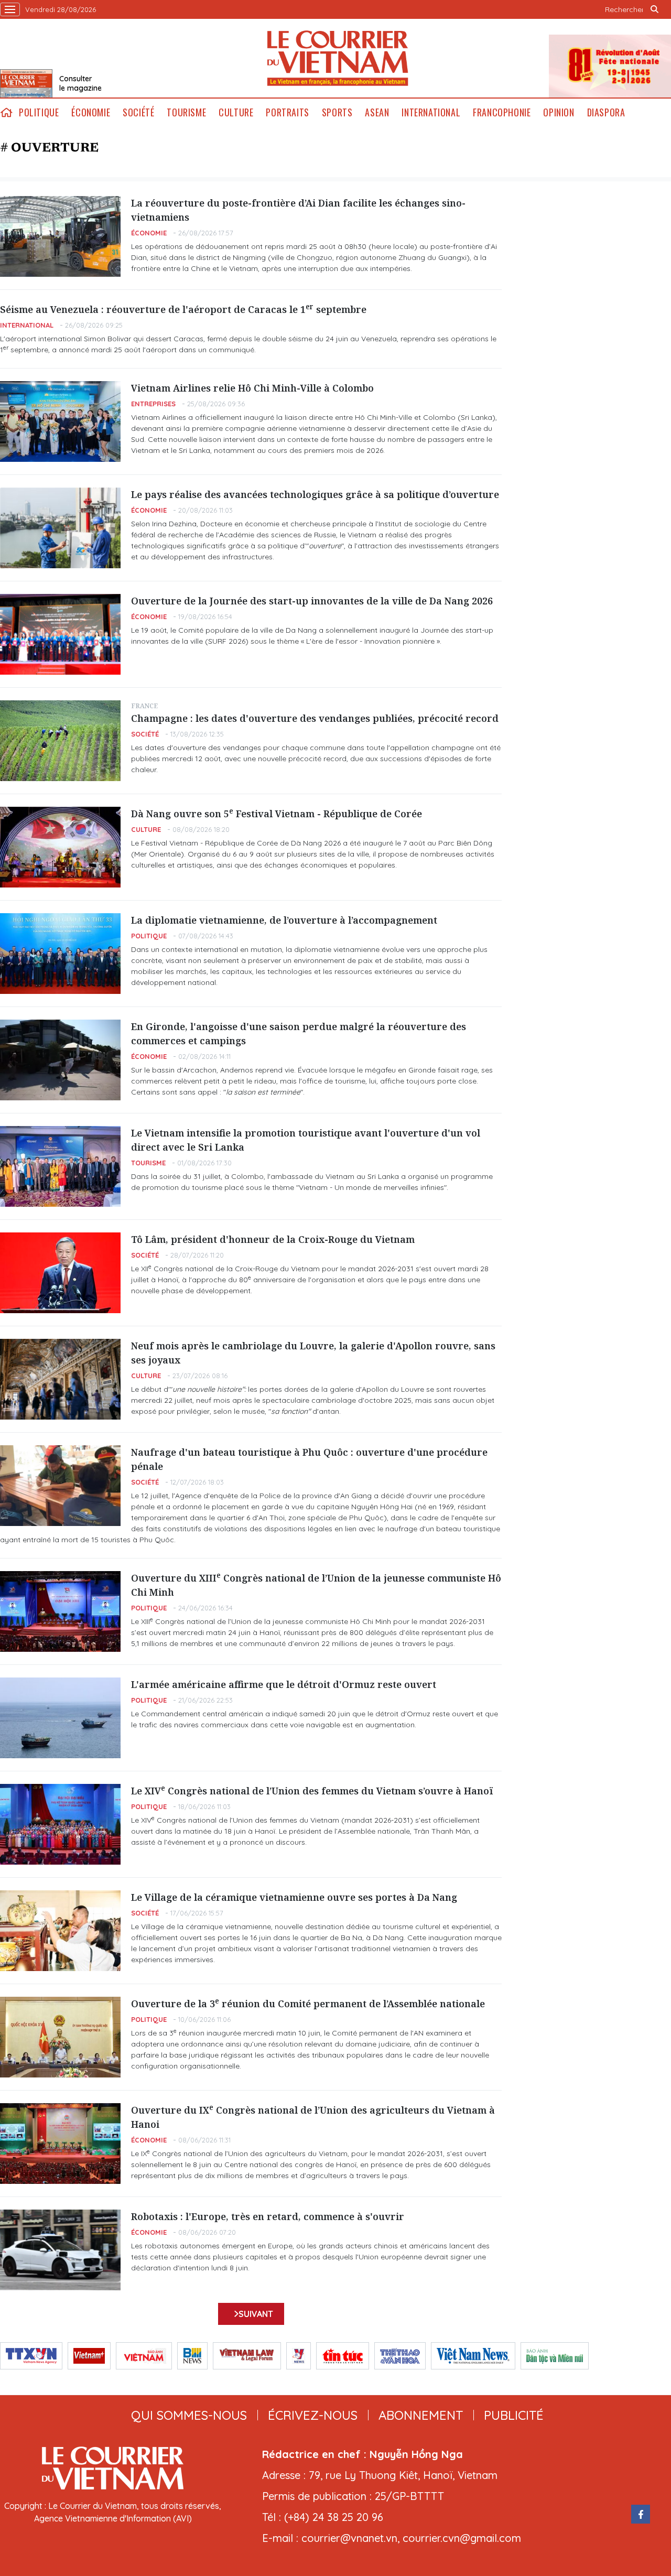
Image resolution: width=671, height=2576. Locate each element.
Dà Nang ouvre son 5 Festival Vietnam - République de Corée (277, 813)
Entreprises (153, 404)
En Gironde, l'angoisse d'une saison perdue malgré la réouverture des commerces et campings (299, 1033)
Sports (337, 112)
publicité (514, 2415)
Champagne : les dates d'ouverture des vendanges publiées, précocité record (315, 718)
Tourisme (186, 112)
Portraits (287, 112)
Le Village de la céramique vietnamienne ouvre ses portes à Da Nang (294, 1897)
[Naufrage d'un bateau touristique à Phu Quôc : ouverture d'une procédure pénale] (60, 1486)
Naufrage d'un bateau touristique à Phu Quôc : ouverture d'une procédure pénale (309, 1459)
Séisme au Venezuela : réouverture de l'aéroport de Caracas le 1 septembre (183, 309)
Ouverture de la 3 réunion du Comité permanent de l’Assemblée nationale (308, 2003)
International (431, 112)
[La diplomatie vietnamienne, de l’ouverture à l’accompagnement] (60, 954)
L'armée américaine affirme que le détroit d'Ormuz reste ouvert (284, 1684)
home (6, 112)
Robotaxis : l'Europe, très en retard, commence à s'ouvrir (268, 2216)
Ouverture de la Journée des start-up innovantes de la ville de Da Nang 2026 (312, 601)
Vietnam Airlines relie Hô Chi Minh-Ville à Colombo (252, 388)
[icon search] (654, 9)
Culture (236, 112)
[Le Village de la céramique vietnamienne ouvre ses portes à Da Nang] (60, 1931)
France (144, 706)
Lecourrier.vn (338, 58)
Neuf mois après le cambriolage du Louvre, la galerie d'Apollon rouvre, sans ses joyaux (313, 1353)
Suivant (256, 2314)
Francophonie (502, 112)
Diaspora (606, 112)
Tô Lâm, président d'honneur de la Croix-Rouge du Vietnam (273, 1239)
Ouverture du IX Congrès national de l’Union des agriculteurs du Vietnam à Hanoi (313, 2117)
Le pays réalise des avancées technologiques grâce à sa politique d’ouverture (315, 494)
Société (138, 112)
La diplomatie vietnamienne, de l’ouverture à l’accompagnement (284, 920)
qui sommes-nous (189, 2415)
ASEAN (377, 112)
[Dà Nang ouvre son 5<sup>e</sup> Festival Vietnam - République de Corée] (60, 847)
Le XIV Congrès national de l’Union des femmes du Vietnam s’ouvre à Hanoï (312, 1790)
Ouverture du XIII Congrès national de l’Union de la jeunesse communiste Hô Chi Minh (316, 1585)
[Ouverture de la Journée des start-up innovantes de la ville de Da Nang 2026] (60, 634)
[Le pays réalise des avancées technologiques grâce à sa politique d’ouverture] (60, 528)
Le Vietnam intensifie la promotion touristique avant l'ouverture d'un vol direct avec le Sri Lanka (306, 1140)
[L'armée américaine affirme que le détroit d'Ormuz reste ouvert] (60, 1718)
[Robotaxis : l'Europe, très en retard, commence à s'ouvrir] (60, 2250)
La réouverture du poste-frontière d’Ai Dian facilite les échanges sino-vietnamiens (298, 210)
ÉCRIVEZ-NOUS (313, 2415)
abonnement (421, 2415)
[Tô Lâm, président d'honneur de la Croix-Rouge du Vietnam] (60, 1273)
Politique (39, 112)
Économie (91, 112)
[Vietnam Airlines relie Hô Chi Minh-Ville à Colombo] (60, 421)
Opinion (559, 112)
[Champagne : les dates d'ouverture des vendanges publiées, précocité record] (60, 741)
